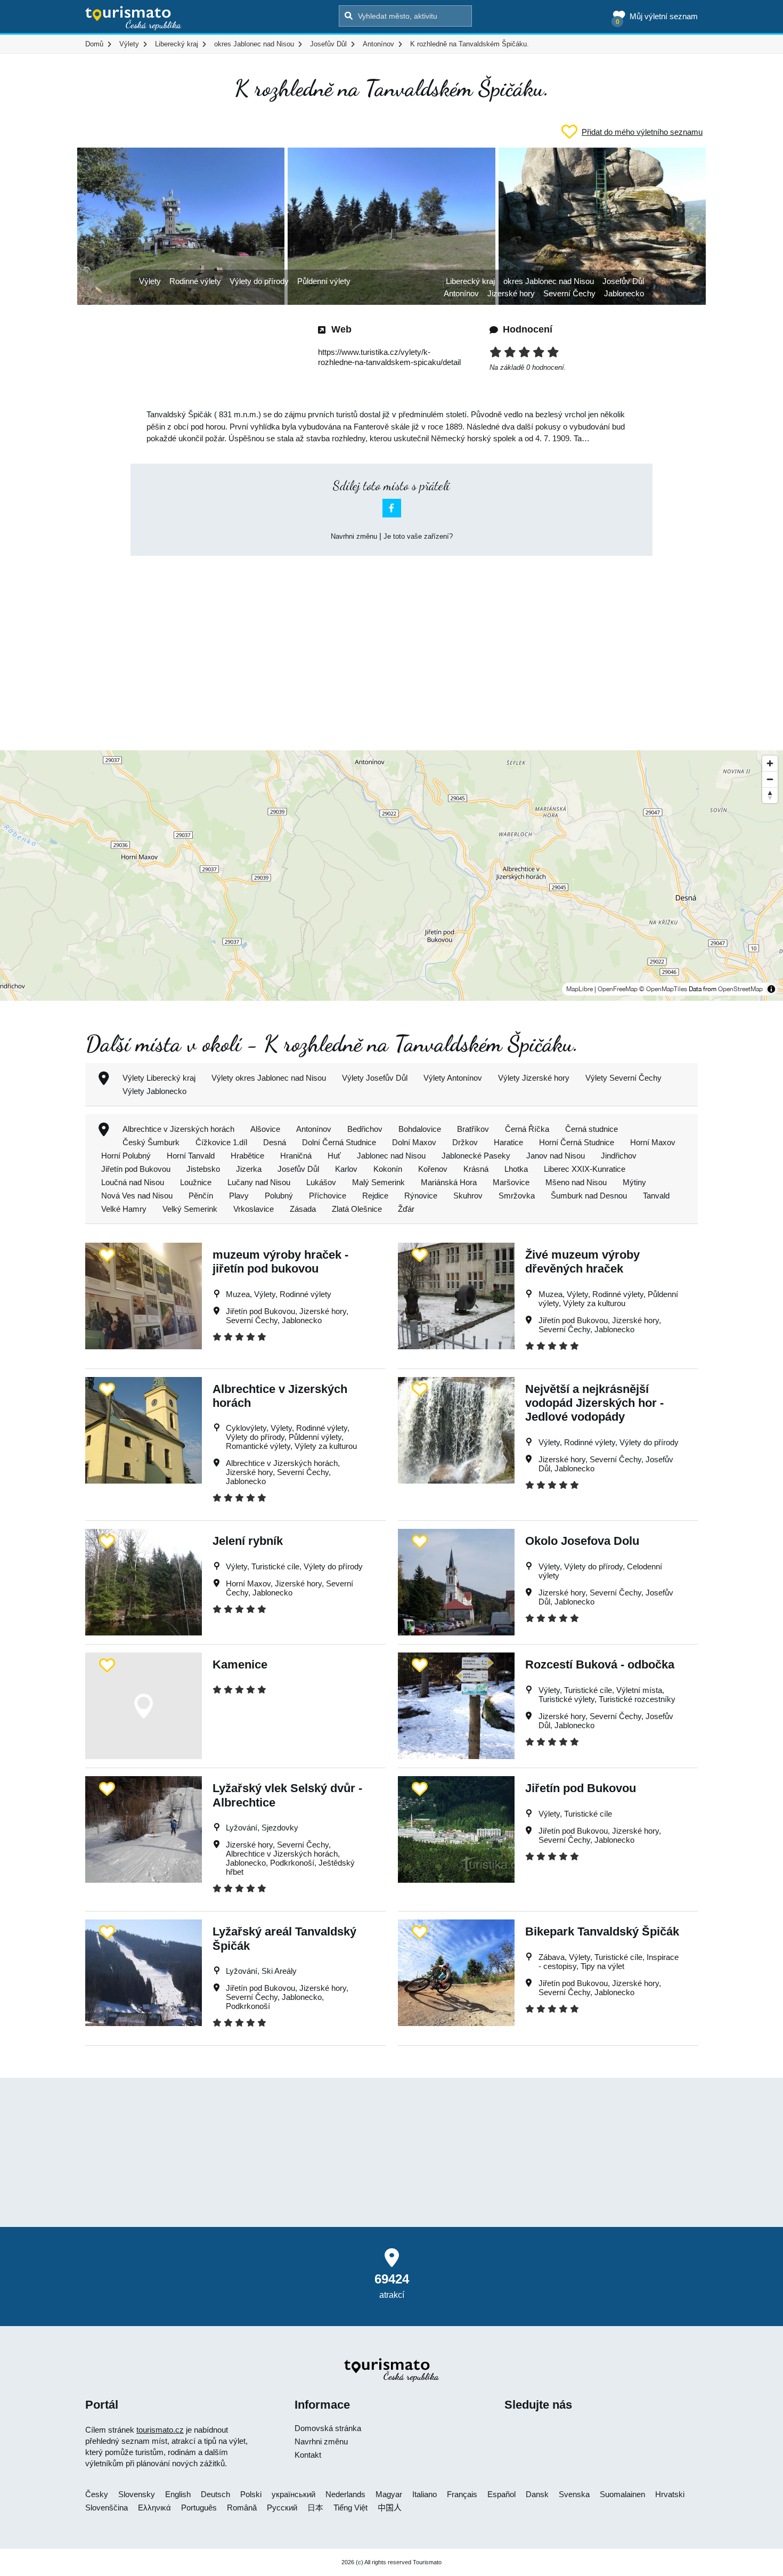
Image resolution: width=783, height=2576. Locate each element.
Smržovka (517, 1196)
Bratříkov (473, 1129)
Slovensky (137, 2494)
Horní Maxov (653, 1142)
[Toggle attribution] (771, 989)
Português (199, 2508)
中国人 (390, 2508)
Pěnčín (201, 1196)
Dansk (537, 2494)
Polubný (279, 1196)
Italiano (425, 2494)
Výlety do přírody (259, 281)
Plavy (239, 1196)
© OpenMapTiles (663, 989)
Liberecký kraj (470, 281)
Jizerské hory (511, 293)
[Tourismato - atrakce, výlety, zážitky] (133, 19)
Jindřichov (619, 1156)
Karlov (346, 1169)
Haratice (508, 1142)
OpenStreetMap (740, 989)
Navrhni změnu (354, 536)
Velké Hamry (124, 1209)
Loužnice (196, 1182)
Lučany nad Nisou (259, 1182)
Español (501, 2494)
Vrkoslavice (254, 1209)
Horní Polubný (126, 1156)
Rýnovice (421, 1196)
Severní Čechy (569, 293)
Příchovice (328, 1196)
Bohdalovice (420, 1129)
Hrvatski (670, 2494)
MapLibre (580, 989)
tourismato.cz (160, 2430)
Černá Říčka (527, 1129)
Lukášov (321, 1182)
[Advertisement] (391, 644)
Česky (97, 2494)
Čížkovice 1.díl (221, 1142)
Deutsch (215, 2494)
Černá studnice (592, 1129)
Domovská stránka (328, 2428)
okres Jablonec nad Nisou (549, 281)
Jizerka (249, 1169)
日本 (315, 2508)
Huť (334, 1156)
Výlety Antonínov (453, 1078)
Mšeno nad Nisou (576, 1182)
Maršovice (511, 1182)
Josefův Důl (623, 281)
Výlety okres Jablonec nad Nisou (269, 1078)
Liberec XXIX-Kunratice (585, 1169)
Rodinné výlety (195, 281)
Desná (275, 1142)
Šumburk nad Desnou (589, 1196)
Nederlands (345, 2494)
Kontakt (308, 2455)
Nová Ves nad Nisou (137, 1196)
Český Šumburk (151, 1142)
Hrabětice (247, 1156)
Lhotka (516, 1169)
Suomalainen (622, 2494)
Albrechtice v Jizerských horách (178, 1129)
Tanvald (656, 1196)
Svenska (574, 2494)
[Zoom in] (770, 763)
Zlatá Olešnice (357, 1209)
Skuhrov (468, 1196)
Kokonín (388, 1169)
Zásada (303, 1209)
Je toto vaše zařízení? (418, 536)
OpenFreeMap (618, 989)
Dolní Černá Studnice (339, 1142)
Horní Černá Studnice (577, 1142)
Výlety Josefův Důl (375, 1078)
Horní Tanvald (191, 1156)
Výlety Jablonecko (154, 1091)
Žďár (406, 1209)
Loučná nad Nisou (133, 1182)
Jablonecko (624, 293)
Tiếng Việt (350, 2508)
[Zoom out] (770, 779)
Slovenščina (107, 2508)
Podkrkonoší (292, 1863)
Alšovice (265, 1129)
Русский (282, 2508)
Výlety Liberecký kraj (159, 1078)
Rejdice (375, 1196)
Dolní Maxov (414, 1142)
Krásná (476, 1169)
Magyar (389, 2494)
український (293, 2494)
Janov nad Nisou (556, 1156)
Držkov (465, 1142)
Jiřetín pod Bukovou (136, 1169)
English (178, 2494)
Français (462, 2494)
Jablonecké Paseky (476, 1156)
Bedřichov (365, 1129)
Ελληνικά (154, 2508)
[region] (391, 876)
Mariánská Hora (449, 1182)
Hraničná (296, 1156)
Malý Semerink (378, 1182)
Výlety (150, 281)
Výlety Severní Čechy (623, 1078)
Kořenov (433, 1169)
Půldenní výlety (324, 281)
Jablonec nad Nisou (391, 1156)
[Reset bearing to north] (770, 795)
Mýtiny (634, 1182)
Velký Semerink (190, 1209)
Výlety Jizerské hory (534, 1078)
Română (242, 2508)
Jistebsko (203, 1169)
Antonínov (461, 293)
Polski (251, 2494)
